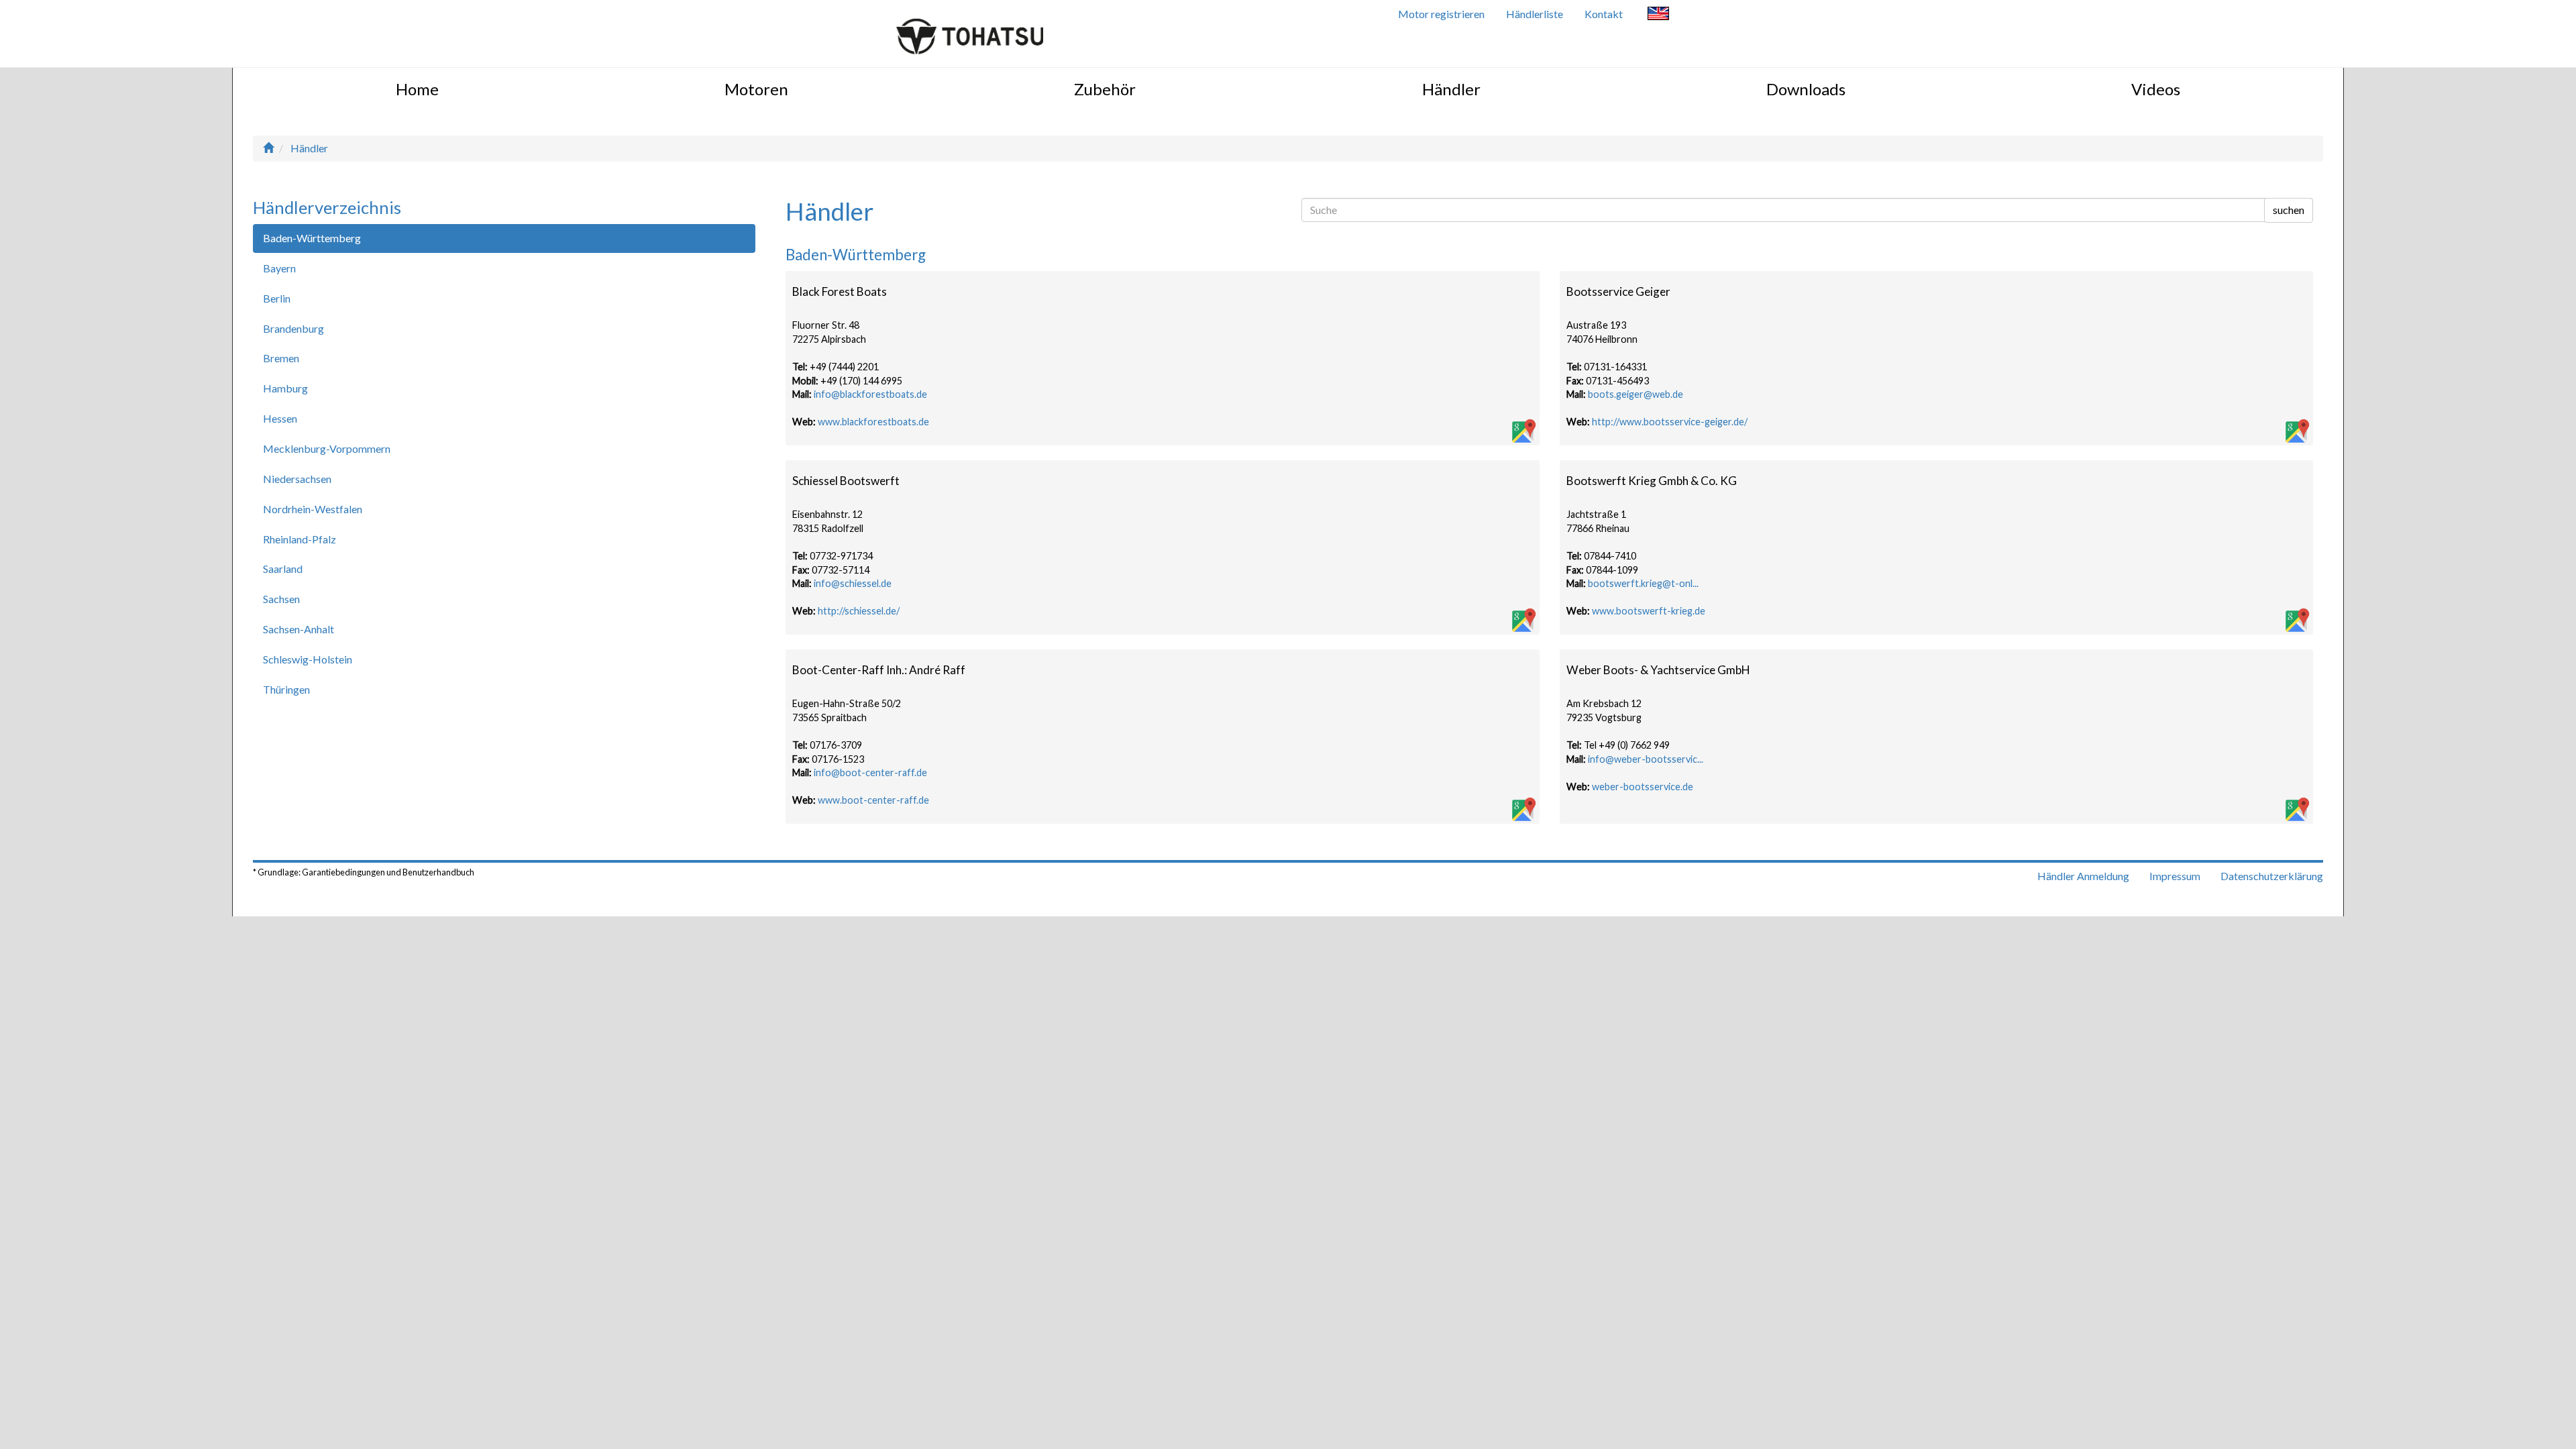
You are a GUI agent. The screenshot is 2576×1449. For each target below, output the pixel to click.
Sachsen (281, 599)
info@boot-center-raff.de (870, 772)
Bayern (279, 268)
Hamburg (285, 388)
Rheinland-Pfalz (300, 539)
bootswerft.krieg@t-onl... (1643, 583)
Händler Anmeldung (2083, 876)
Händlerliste (1535, 14)
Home (417, 89)
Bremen (281, 358)
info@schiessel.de (853, 583)
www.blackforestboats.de (873, 422)
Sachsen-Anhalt (299, 629)
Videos (2156, 89)
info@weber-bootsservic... (1646, 759)
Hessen (280, 418)
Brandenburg (293, 328)
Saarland (283, 569)
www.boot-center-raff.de (873, 800)
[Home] (268, 148)
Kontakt (1604, 14)
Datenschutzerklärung (2272, 876)
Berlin (277, 298)
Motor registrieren (1441, 14)
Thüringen (286, 689)
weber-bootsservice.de (1643, 787)
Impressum (2175, 876)
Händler (1451, 89)
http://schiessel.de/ (859, 611)
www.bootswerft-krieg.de (1649, 611)
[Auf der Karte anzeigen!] (1523, 432)
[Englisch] (1658, 15)
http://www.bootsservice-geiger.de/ (1670, 422)
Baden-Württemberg (312, 238)
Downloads (1806, 89)
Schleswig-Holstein (308, 659)
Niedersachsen (297, 479)
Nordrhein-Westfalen (313, 509)
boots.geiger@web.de (1635, 394)
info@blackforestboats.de (870, 394)
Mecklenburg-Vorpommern (327, 448)
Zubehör (1105, 89)
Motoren (756, 89)
